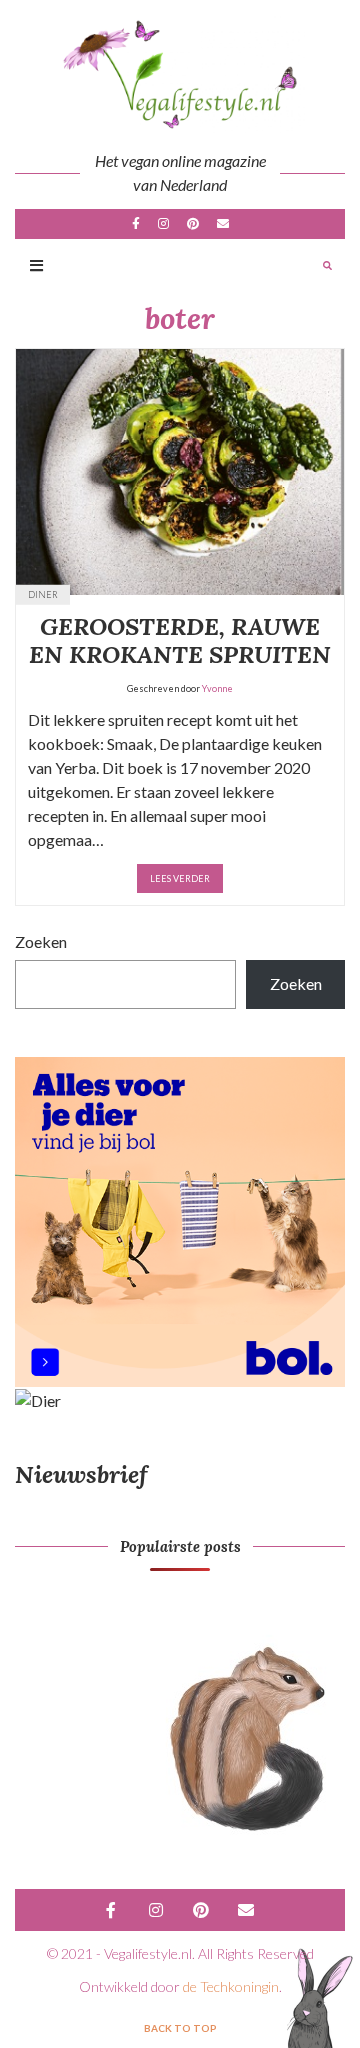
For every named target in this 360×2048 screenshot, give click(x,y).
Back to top (180, 2028)
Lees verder (180, 878)
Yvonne (217, 688)
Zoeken (41, 941)
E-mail (223, 224)
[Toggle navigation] (36, 266)
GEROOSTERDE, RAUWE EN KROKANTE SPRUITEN (180, 641)
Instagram (163, 224)
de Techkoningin (231, 1986)
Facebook (136, 224)
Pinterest (193, 224)
